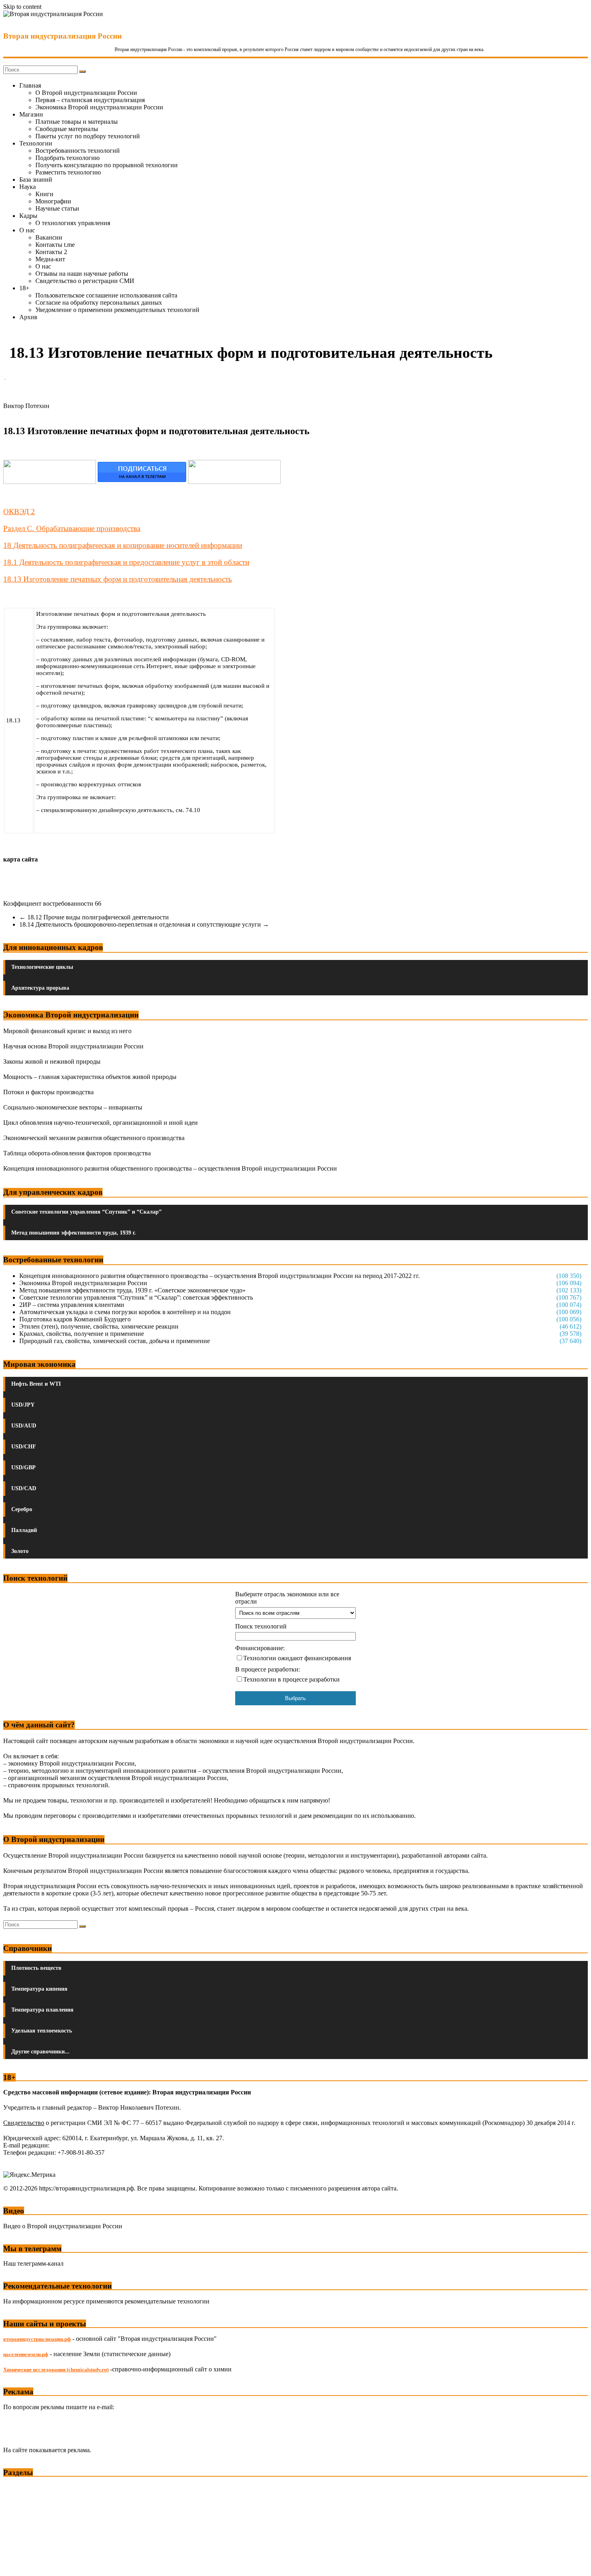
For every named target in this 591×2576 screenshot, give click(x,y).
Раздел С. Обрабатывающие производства (72, 528)
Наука (28, 187)
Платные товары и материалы (77, 122)
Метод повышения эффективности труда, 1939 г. (74, 1233)
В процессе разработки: (268, 1669)
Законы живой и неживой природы (52, 1061)
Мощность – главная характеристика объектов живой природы (90, 1077)
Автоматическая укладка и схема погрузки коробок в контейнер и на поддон (125, 1312)
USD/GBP (24, 1467)
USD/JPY (23, 1405)
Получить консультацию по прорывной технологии (107, 165)
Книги (44, 194)
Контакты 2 (51, 252)
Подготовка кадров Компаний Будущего (75, 1319)
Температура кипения (39, 1989)
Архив (28, 317)
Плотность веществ (36, 1968)
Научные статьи (57, 208)
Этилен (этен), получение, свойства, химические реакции (99, 1326)
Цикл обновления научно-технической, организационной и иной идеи (101, 1123)
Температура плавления (42, 2010)
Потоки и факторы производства (48, 1092)
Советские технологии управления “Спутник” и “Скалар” (86, 1212)
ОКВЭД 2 (19, 512)
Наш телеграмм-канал (33, 2263)
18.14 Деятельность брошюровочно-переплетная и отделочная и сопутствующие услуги (144, 924)
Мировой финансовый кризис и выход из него (67, 1031)
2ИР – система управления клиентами (72, 1305)
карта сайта (21, 859)
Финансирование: (260, 1648)
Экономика (20, 2488)
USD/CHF (24, 1447)
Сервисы (16, 2564)
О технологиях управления (73, 223)
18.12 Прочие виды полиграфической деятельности (94, 917)
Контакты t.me (55, 245)
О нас (27, 230)
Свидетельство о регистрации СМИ (85, 281)
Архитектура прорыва (40, 988)
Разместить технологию (68, 172)
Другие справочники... (40, 2052)
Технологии (36, 143)
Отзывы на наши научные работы (82, 274)
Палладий (24, 1530)
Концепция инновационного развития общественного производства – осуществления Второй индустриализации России (170, 1168)
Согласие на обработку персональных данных (99, 303)
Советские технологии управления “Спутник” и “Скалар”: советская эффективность (136, 1297)
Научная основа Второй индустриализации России (73, 1046)
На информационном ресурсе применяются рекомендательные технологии (106, 2301)
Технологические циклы (42, 967)
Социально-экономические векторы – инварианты (73, 1107)
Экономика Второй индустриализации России (99, 107)
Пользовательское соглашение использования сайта (106, 295)
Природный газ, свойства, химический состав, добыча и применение (115, 1341)
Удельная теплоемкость (42, 2031)
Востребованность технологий (78, 151)
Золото (20, 1551)
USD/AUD (24, 1426)
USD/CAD (24, 1488)
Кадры (28, 216)
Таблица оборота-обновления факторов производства (77, 1153)
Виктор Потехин (26, 406)
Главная (30, 85)
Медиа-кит (50, 259)
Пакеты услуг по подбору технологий (88, 136)
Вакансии (49, 237)
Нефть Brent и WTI (36, 1384)
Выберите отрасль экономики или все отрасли (287, 1598)
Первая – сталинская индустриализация (90, 100)
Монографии (53, 201)
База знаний (36, 179)
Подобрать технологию (68, 158)
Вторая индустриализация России (63, 36)
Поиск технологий (261, 1626)
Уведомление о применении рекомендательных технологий (117, 310)
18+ (24, 288)
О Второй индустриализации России (86, 93)
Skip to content (22, 7)
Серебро (22, 1509)
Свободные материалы (67, 129)
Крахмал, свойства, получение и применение (82, 1334)
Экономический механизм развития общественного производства (94, 1138)
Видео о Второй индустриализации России (63, 2226)
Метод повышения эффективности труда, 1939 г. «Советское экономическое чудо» (132, 1290)
